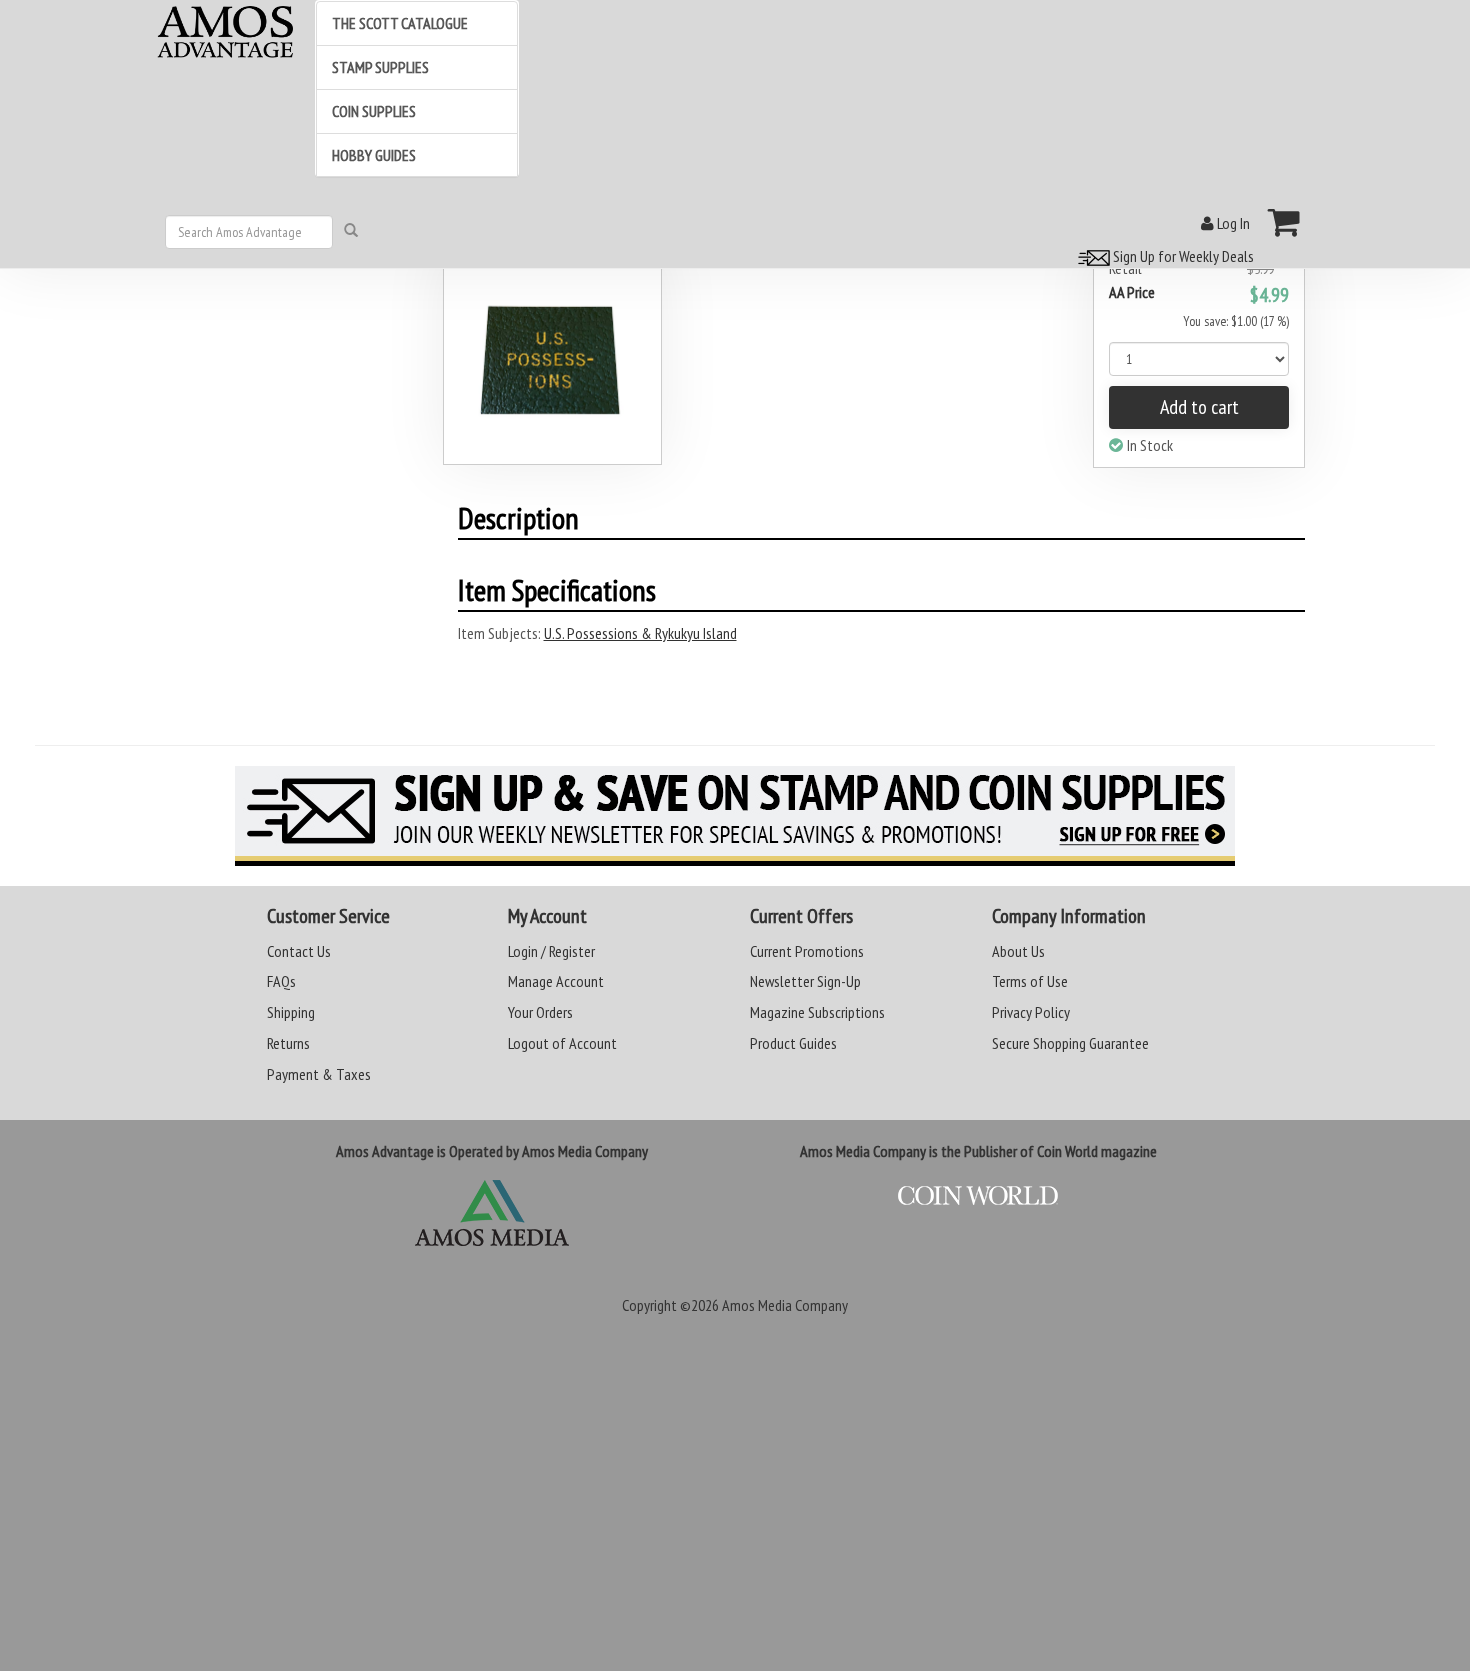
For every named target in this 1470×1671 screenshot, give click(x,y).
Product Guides (793, 1043)
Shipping (291, 1012)
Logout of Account (562, 1043)
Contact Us (299, 951)
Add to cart (1199, 407)
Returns (288, 1043)
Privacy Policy (1031, 1012)
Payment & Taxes (319, 1074)
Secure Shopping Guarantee (1070, 1043)
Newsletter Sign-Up (805, 981)
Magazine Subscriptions (817, 1012)
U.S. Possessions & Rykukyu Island (640, 633)
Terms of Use (1030, 981)
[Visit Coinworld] (978, 1196)
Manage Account (556, 981)
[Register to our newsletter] (735, 816)
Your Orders (540, 1012)
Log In (1232, 223)
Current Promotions (807, 951)
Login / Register (551, 951)
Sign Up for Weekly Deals (1182, 256)
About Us (1018, 951)
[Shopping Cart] (1284, 222)
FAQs (281, 981)
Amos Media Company (785, 1305)
